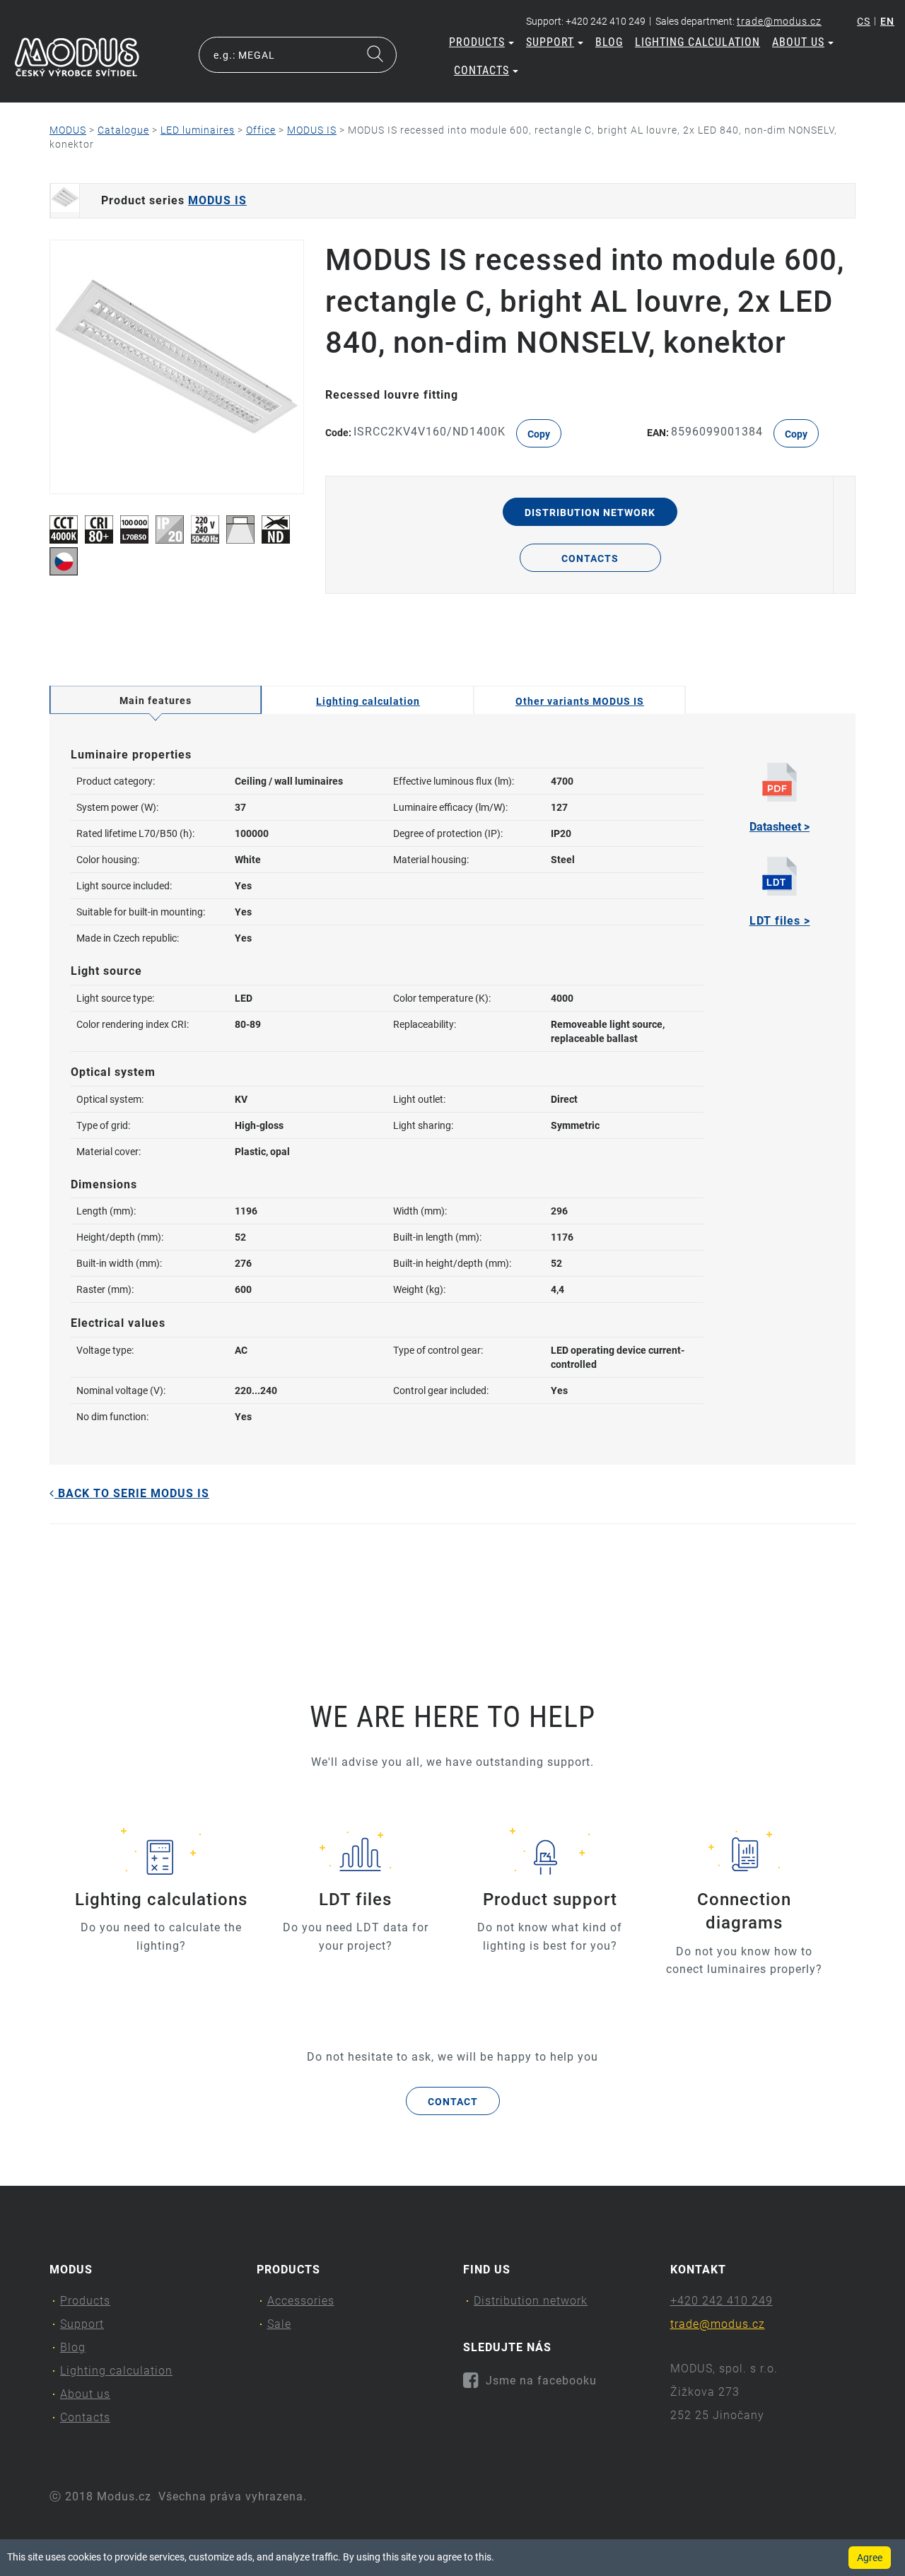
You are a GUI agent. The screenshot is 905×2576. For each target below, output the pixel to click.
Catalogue (123, 130)
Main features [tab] (156, 701)
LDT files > (780, 921)
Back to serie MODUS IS (132, 1493)
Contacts (481, 70)
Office (261, 130)
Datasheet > (780, 827)
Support (550, 42)
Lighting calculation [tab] (368, 701)
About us (798, 42)
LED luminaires (198, 130)
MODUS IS (312, 130)
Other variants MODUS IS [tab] (580, 701)
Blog (609, 42)
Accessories (301, 2301)
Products (477, 42)
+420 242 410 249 (722, 2301)
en (887, 21)
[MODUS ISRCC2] (177, 367)
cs (864, 21)
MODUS (68, 130)
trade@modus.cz (779, 21)
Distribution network (590, 513)
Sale (279, 2324)
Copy (539, 434)
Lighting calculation (697, 42)
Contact (453, 2102)
